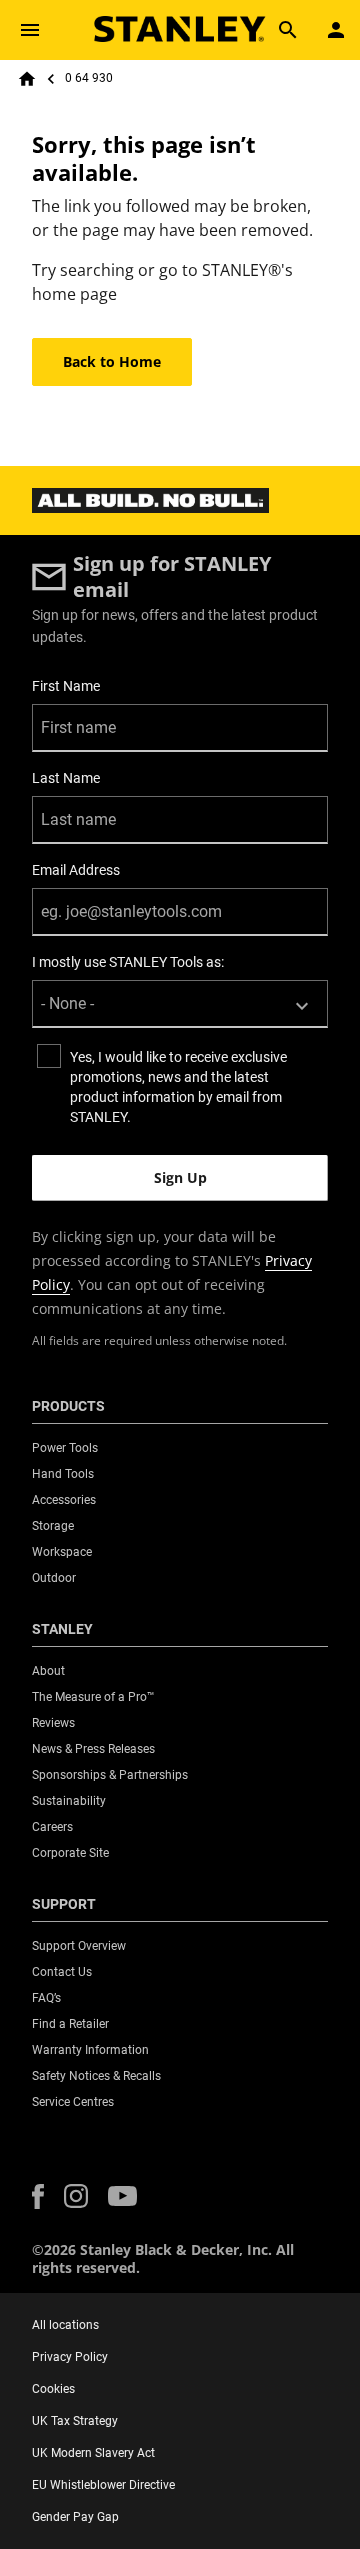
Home (27, 79)
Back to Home (112, 361)
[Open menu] (30, 30)
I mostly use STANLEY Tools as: (128, 962)
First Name (66, 686)
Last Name (66, 778)
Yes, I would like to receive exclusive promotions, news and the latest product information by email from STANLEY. (178, 1087)
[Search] (288, 30)
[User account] (336, 30)
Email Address (76, 870)
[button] (38, 2196)
